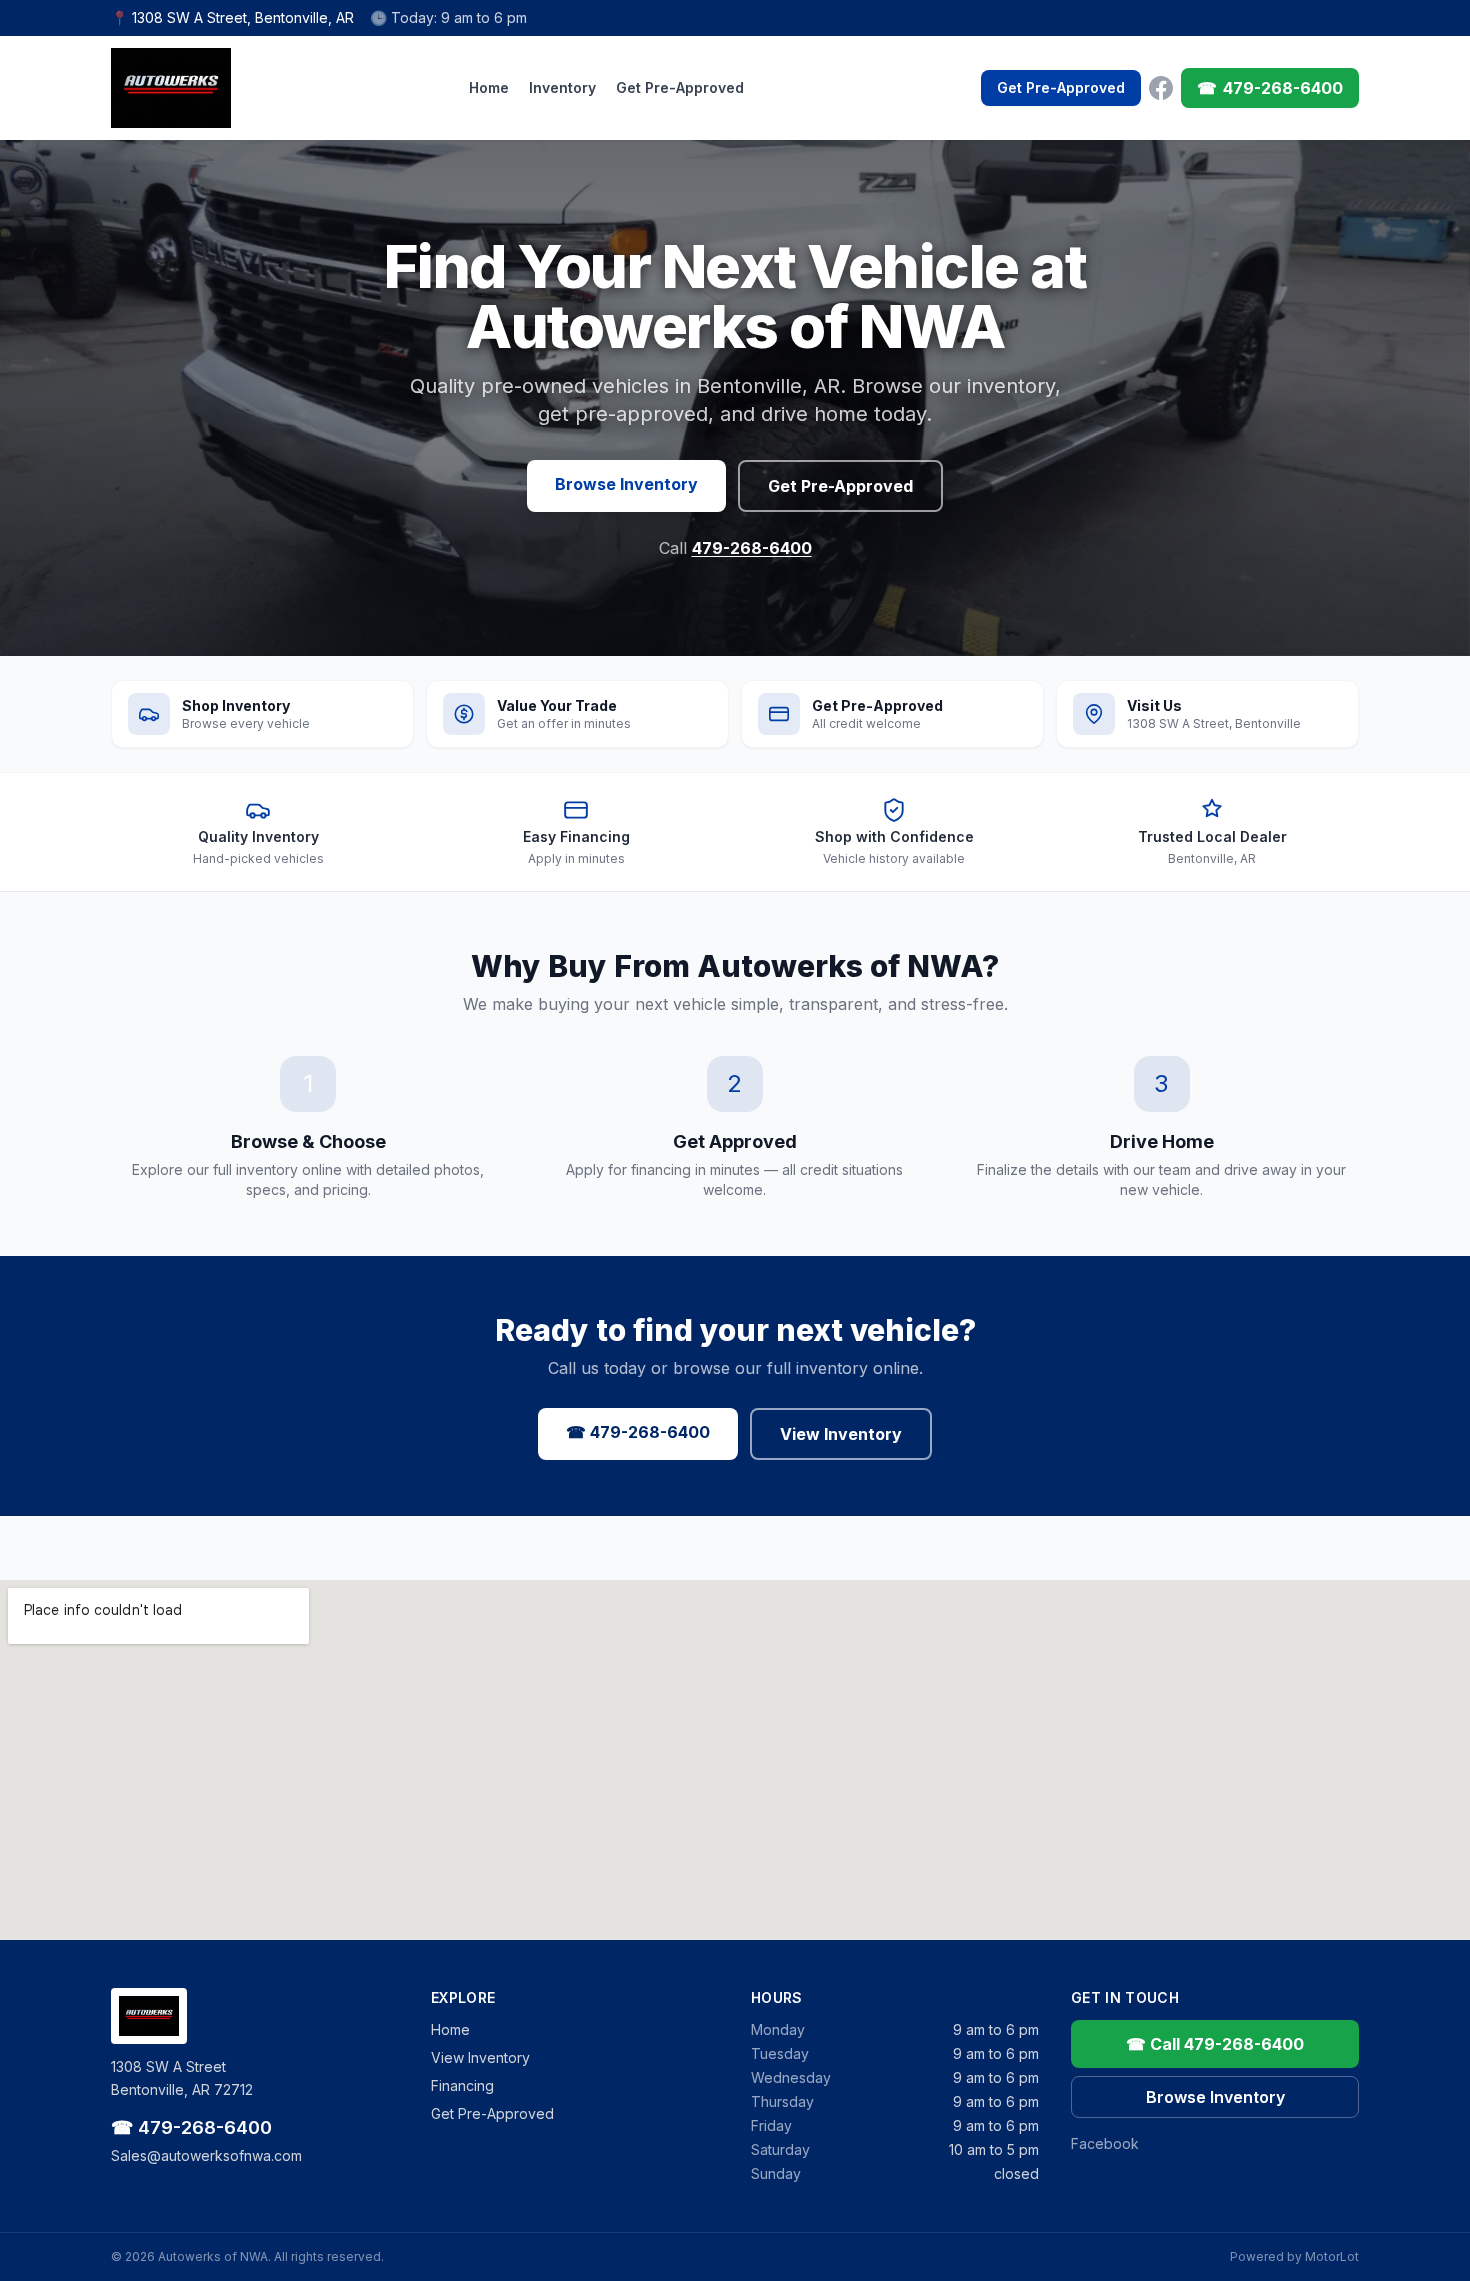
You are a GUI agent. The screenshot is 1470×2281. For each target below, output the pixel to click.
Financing (462, 2085)
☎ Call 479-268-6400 (1215, 2044)
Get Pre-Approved (680, 87)
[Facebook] (1161, 88)
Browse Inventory (626, 484)
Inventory (562, 87)
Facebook (1105, 2143)
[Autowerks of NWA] (171, 88)
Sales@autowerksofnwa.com (206, 2155)
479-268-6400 (752, 548)
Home (489, 87)
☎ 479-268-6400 (638, 1432)
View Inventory (841, 1434)
